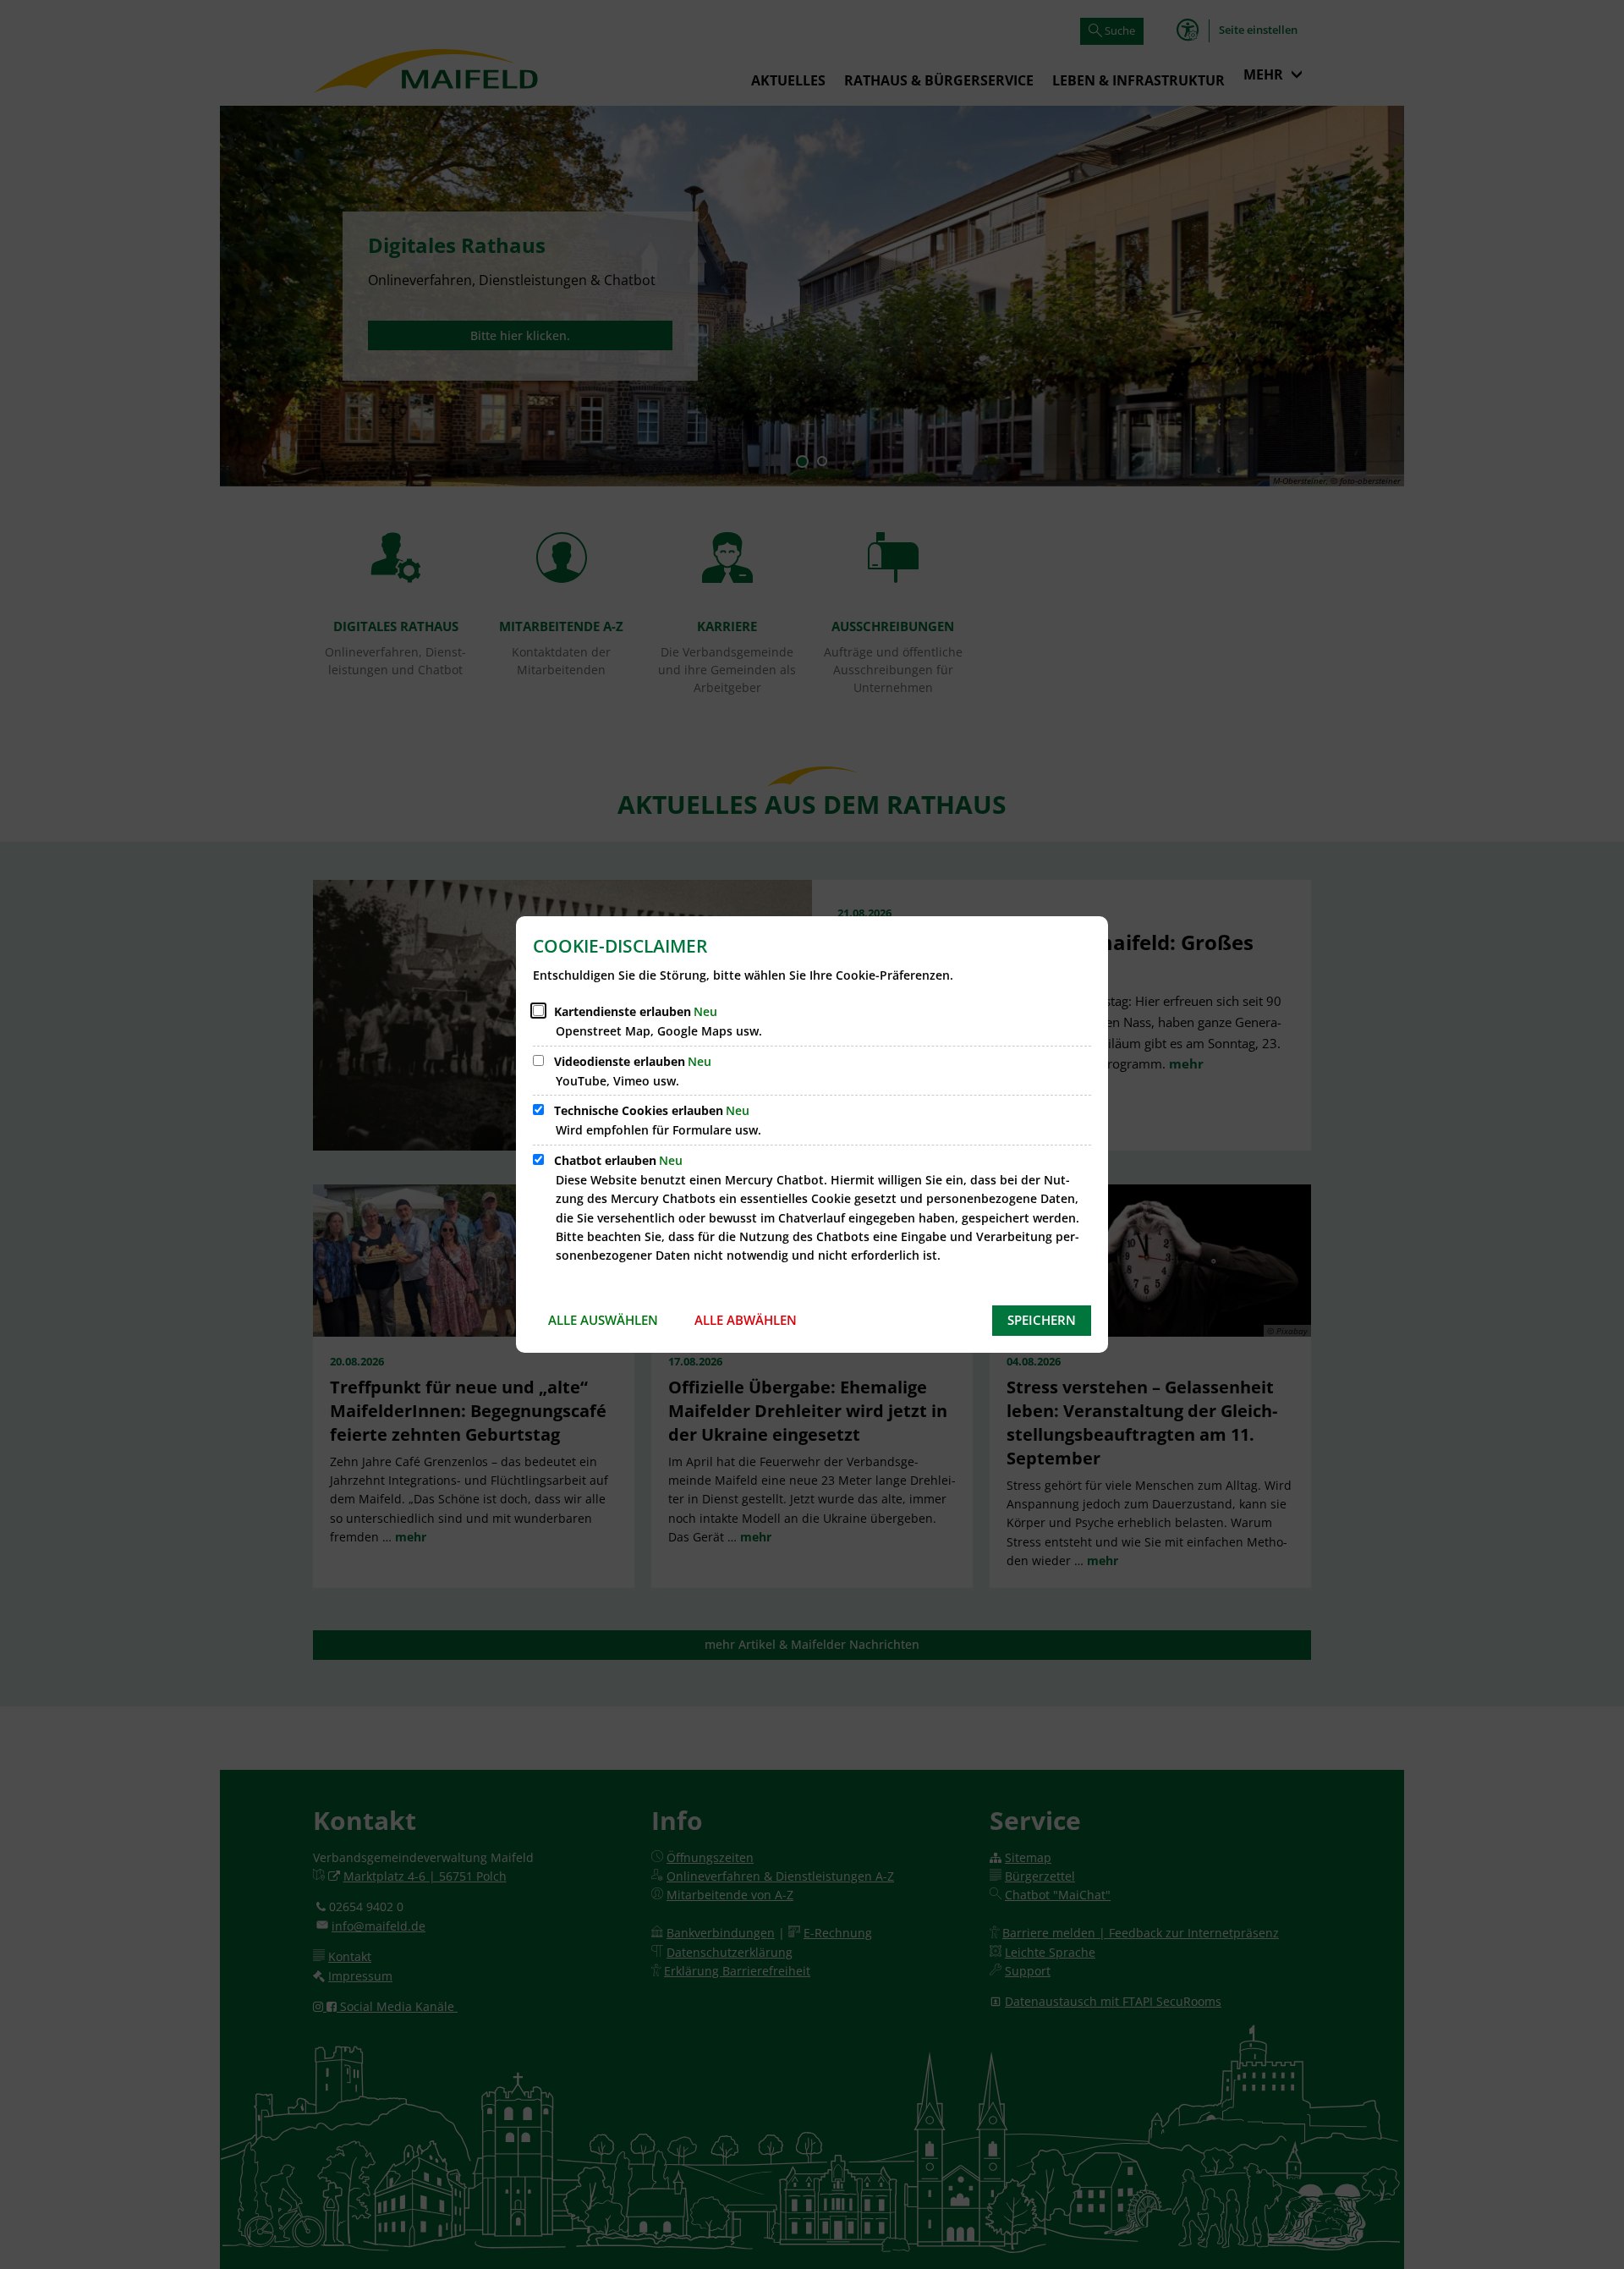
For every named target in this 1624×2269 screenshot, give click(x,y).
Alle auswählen (603, 1320)
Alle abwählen (746, 1320)
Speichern (1042, 1320)
